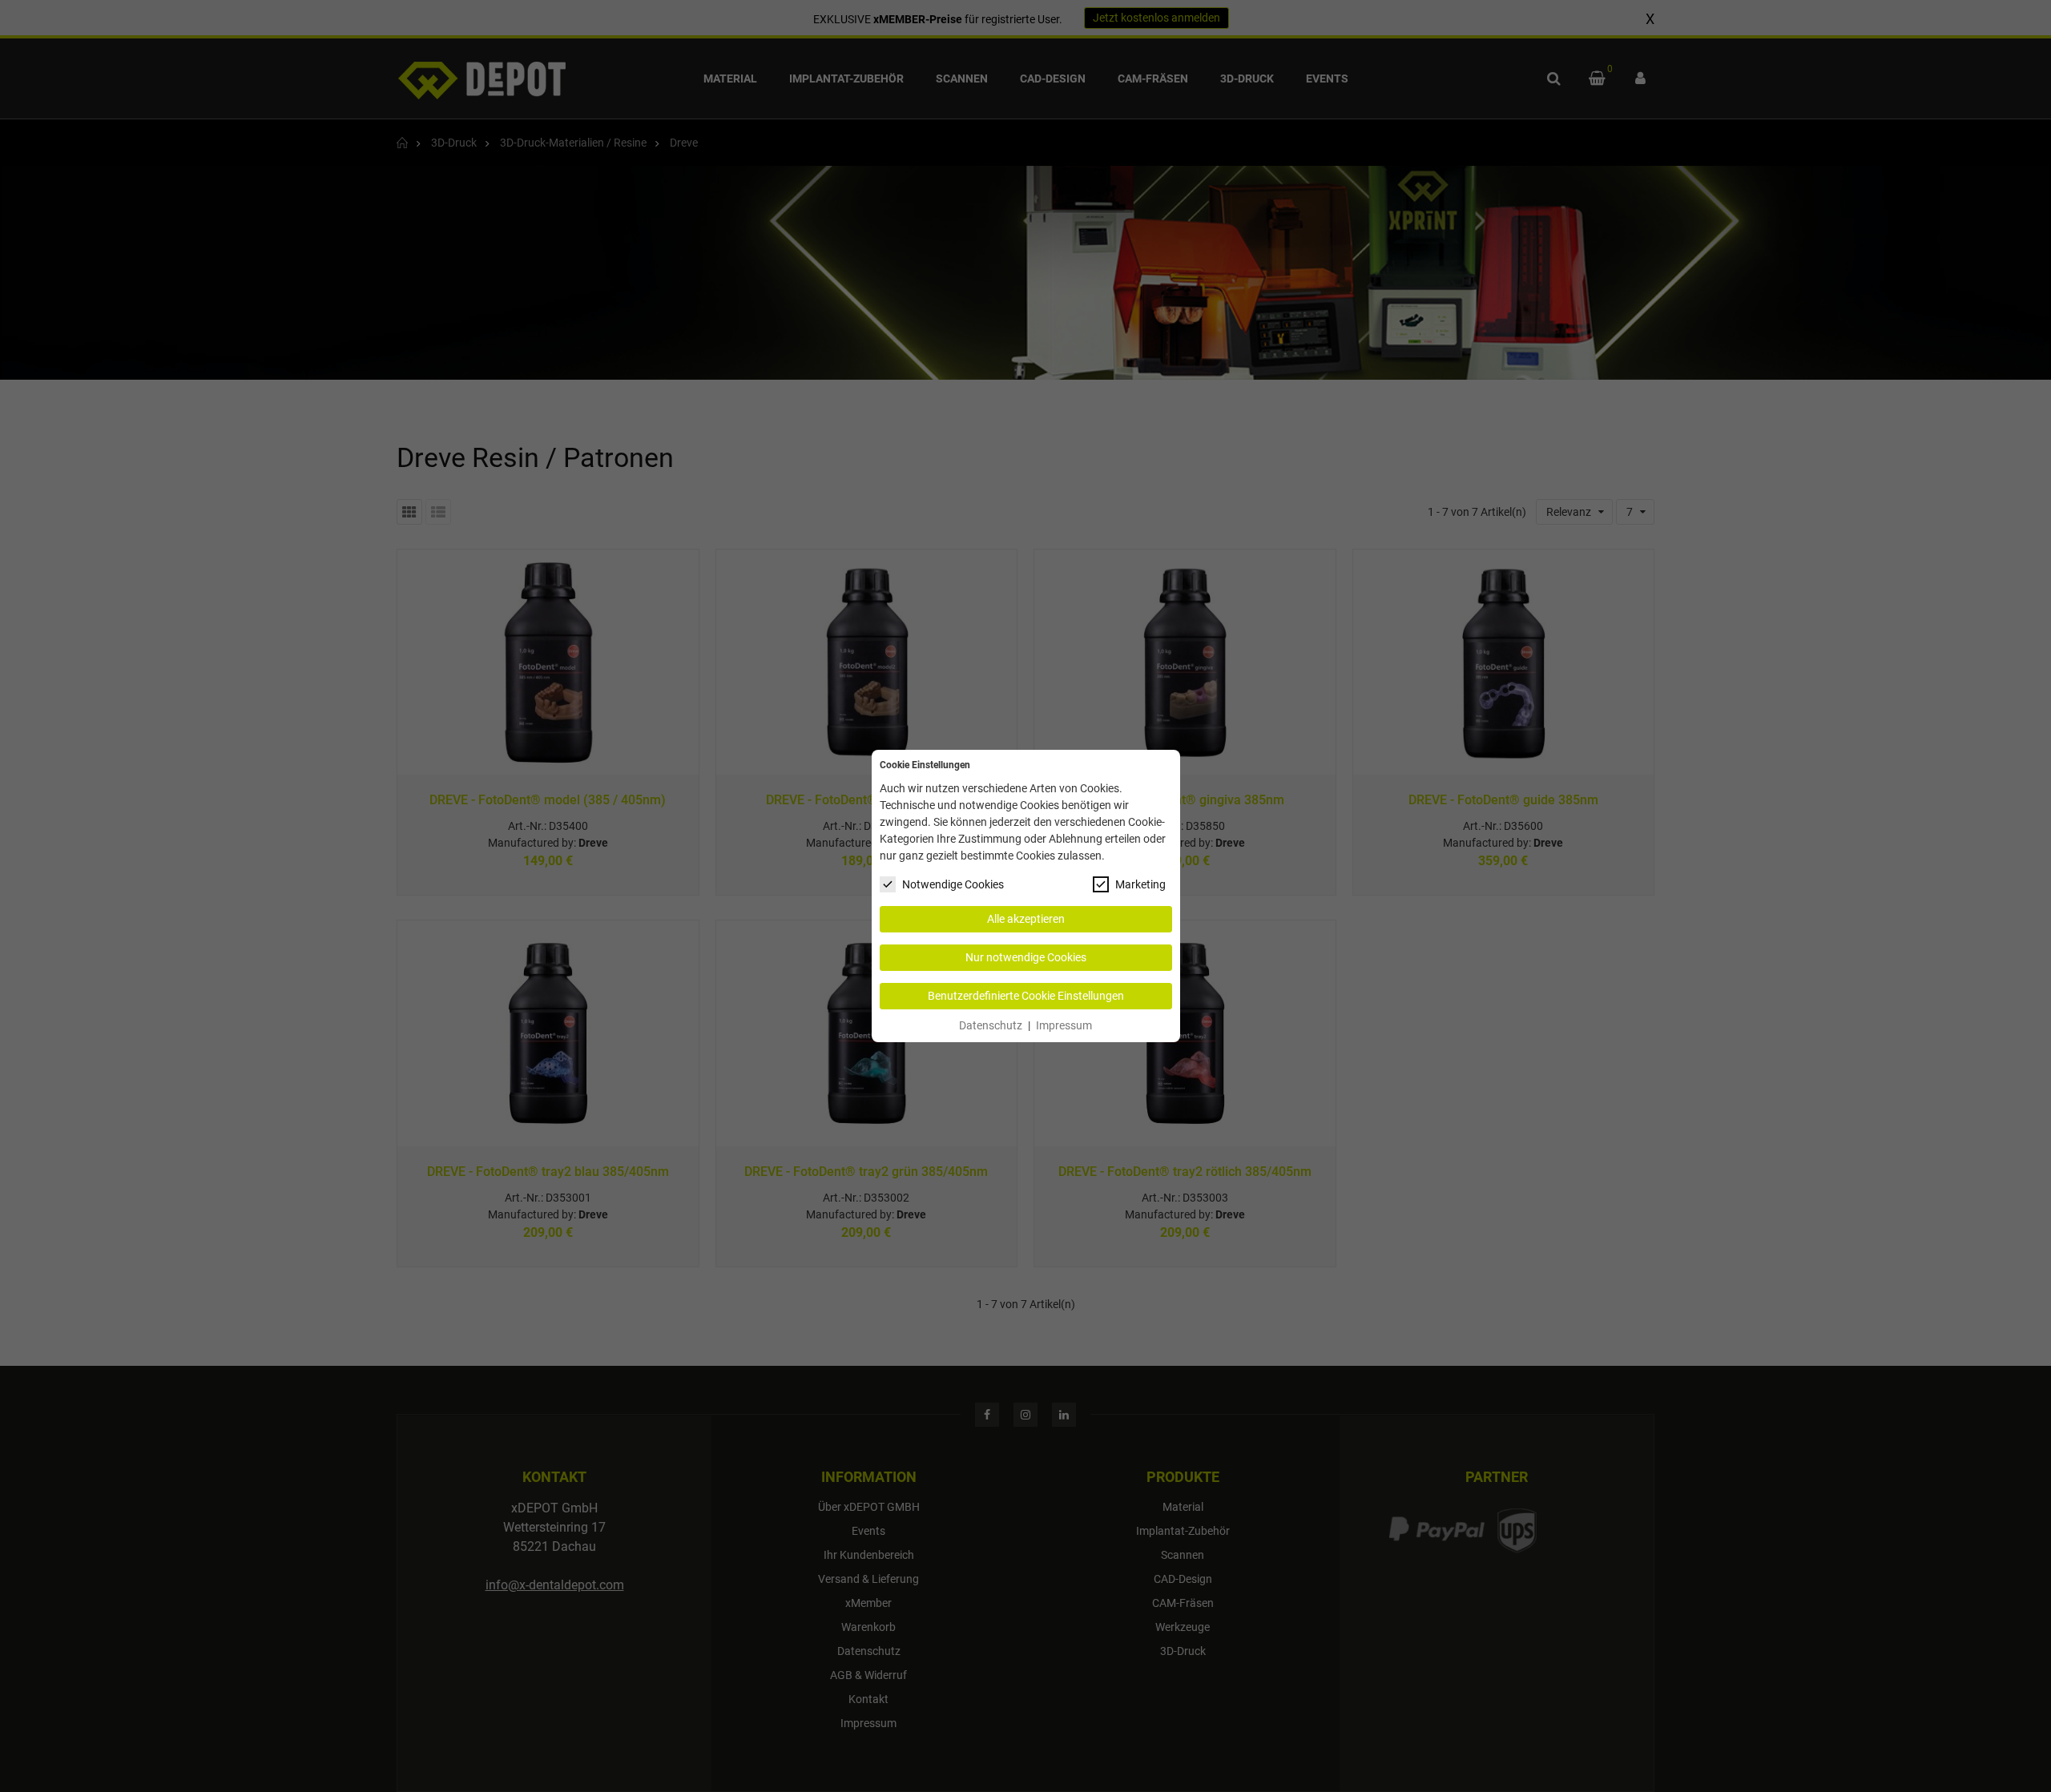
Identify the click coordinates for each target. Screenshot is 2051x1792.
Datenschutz (991, 1025)
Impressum (1064, 1025)
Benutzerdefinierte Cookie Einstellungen (1026, 996)
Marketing (1140, 884)
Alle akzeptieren (1026, 919)
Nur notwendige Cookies (1026, 957)
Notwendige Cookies (953, 884)
